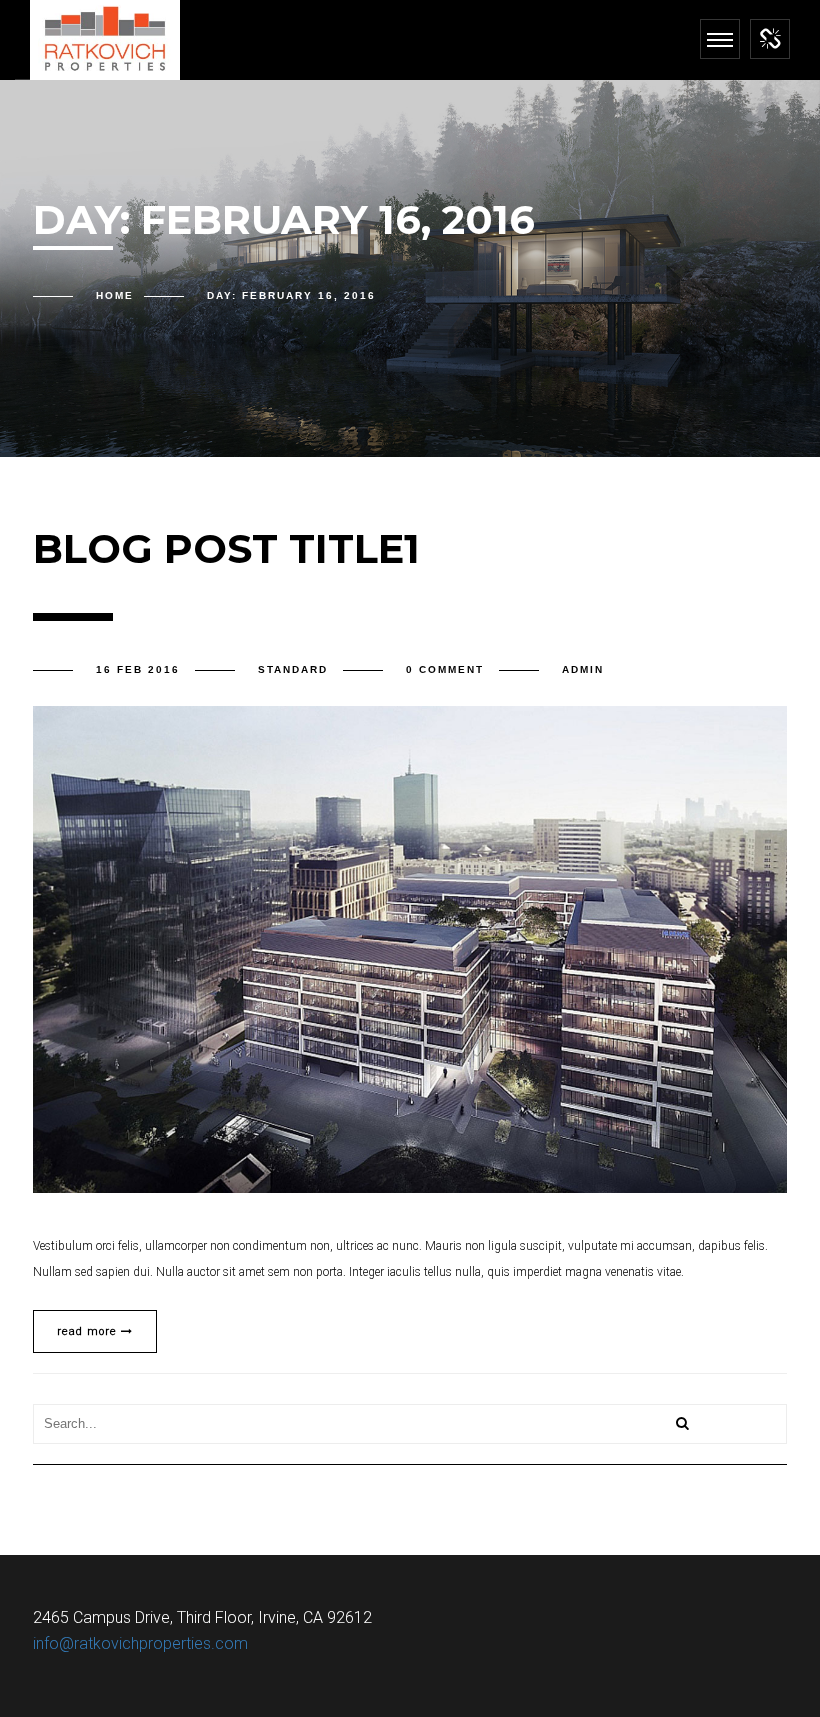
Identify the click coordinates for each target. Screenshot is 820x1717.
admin (583, 669)
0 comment (445, 669)
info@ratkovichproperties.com (140, 1643)
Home (115, 295)
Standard (293, 669)
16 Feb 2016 (138, 669)
